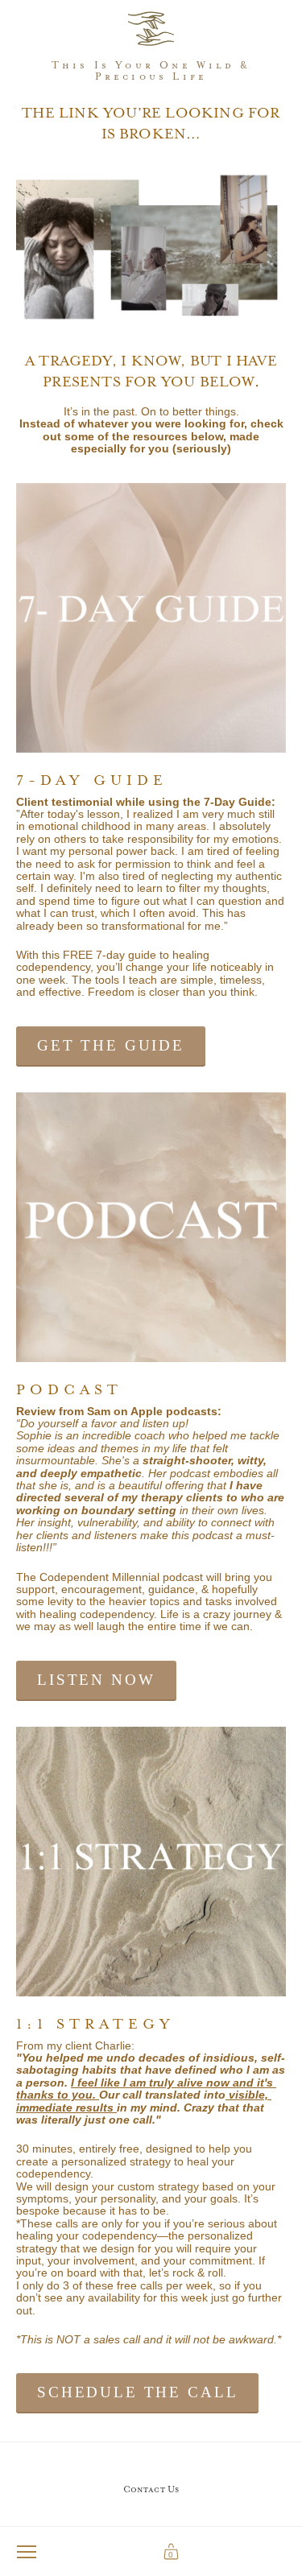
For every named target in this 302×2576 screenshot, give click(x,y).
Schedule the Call (137, 2392)
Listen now (96, 1680)
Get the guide (111, 1045)
